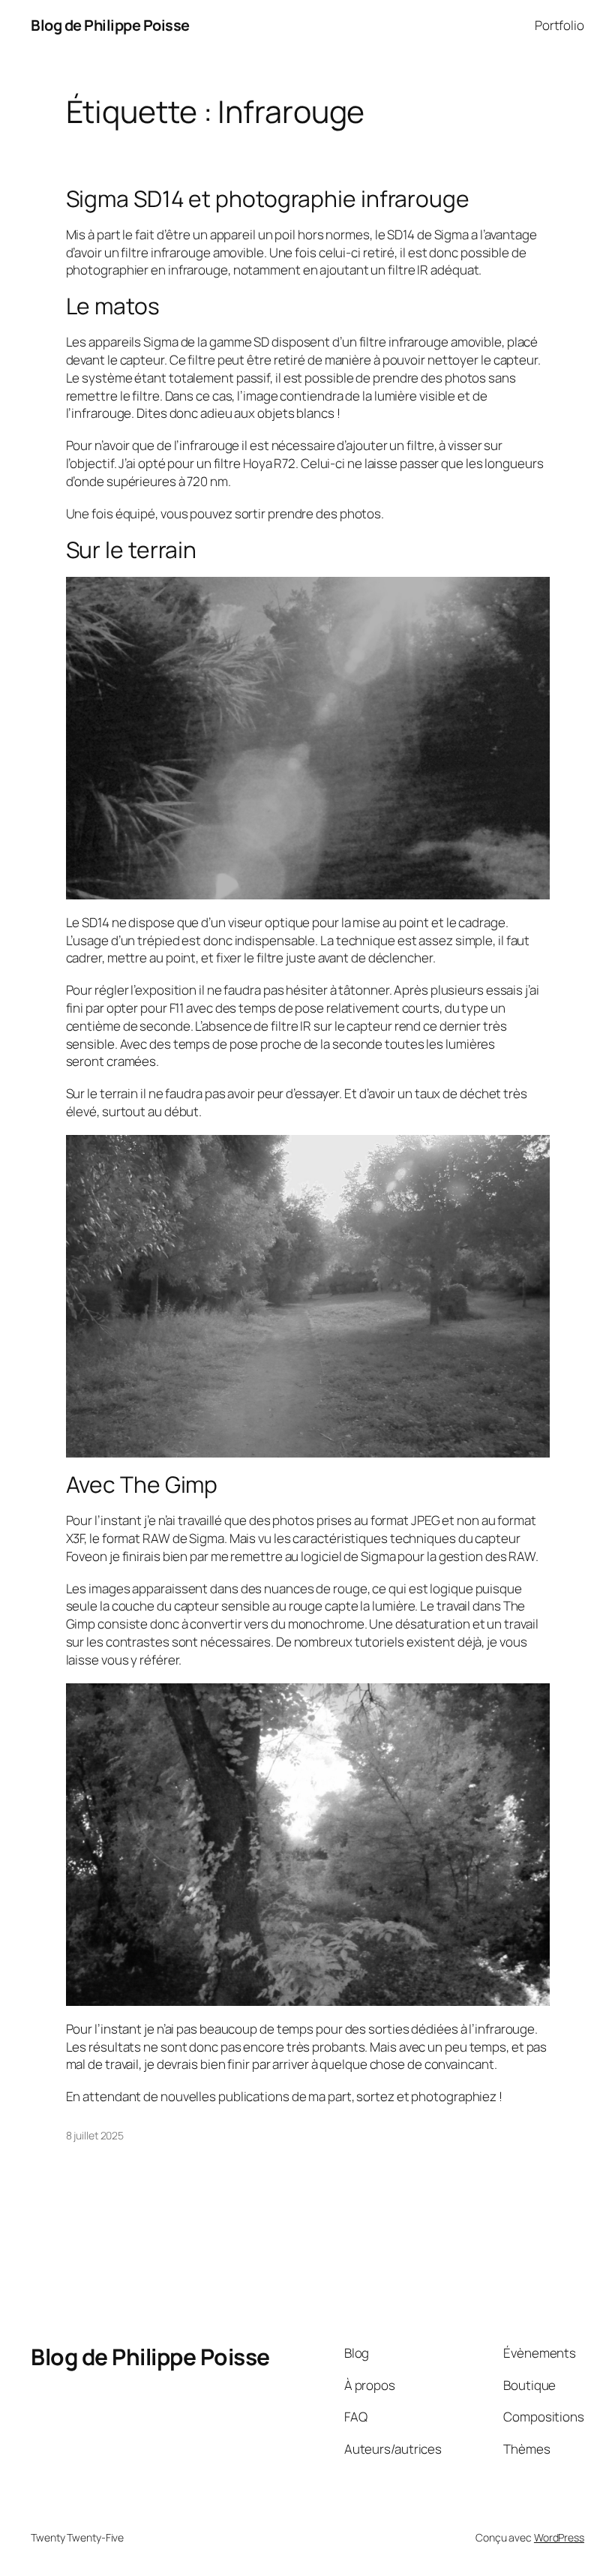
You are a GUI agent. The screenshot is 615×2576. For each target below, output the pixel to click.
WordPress (559, 2537)
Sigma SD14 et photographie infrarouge (268, 199)
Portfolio (559, 25)
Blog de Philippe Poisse (110, 25)
